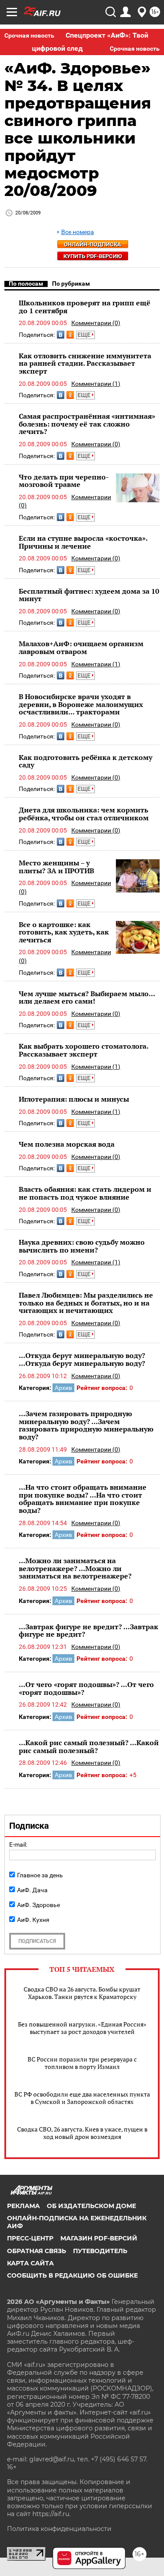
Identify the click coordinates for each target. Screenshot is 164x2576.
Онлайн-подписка (92, 244)
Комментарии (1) (96, 384)
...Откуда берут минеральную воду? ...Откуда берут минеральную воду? (82, 1359)
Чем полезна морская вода (67, 1144)
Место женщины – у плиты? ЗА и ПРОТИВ (56, 867)
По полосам (26, 283)
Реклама (23, 2206)
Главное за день (40, 1875)
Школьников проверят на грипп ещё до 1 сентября (85, 307)
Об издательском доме (91, 2206)
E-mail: (18, 1844)
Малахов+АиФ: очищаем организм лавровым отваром (81, 647)
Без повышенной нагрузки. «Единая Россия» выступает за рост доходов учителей (82, 2028)
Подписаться (37, 1941)
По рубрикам (71, 283)
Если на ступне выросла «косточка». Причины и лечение (83, 542)
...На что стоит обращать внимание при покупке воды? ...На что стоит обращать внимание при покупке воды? (83, 1499)
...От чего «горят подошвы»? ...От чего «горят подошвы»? (86, 1688)
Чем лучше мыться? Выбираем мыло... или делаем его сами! (87, 997)
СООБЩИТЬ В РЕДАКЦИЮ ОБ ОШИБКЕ (72, 2275)
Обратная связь (37, 2251)
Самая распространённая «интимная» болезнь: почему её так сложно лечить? (87, 424)
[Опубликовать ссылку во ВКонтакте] (61, 335)
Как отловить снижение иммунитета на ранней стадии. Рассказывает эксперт (85, 363)
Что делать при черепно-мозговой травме (64, 481)
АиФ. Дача (32, 1890)
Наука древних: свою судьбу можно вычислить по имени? (82, 1246)
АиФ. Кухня (33, 1920)
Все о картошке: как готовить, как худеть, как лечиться (64, 932)
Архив (63, 1388)
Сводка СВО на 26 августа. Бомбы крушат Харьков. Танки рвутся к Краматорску (82, 1993)
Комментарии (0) (96, 323)
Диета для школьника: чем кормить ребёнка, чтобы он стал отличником (84, 814)
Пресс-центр (30, 2238)
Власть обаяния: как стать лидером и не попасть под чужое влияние (85, 1193)
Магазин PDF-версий (99, 2238)
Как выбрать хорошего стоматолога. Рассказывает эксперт (84, 1050)
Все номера (78, 232)
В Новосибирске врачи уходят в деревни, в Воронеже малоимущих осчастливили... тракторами (81, 704)
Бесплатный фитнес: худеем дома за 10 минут (89, 595)
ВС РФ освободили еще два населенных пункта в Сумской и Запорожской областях (82, 2098)
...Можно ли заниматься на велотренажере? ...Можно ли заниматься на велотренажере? (75, 1568)
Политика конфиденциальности (59, 2529)
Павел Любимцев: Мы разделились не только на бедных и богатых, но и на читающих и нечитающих (86, 1303)
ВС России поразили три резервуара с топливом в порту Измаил (82, 2063)
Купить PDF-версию (93, 256)
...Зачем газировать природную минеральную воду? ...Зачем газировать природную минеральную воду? (86, 1425)
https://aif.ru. (51, 2514)
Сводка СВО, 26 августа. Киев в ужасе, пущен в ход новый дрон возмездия (82, 2133)
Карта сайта (30, 2263)
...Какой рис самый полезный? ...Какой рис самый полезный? (89, 1746)
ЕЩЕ (85, 335)
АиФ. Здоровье (38, 1905)
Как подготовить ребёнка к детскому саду (85, 761)
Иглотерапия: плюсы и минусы (74, 1099)
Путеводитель (100, 2251)
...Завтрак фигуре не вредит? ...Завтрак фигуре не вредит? (89, 1631)
